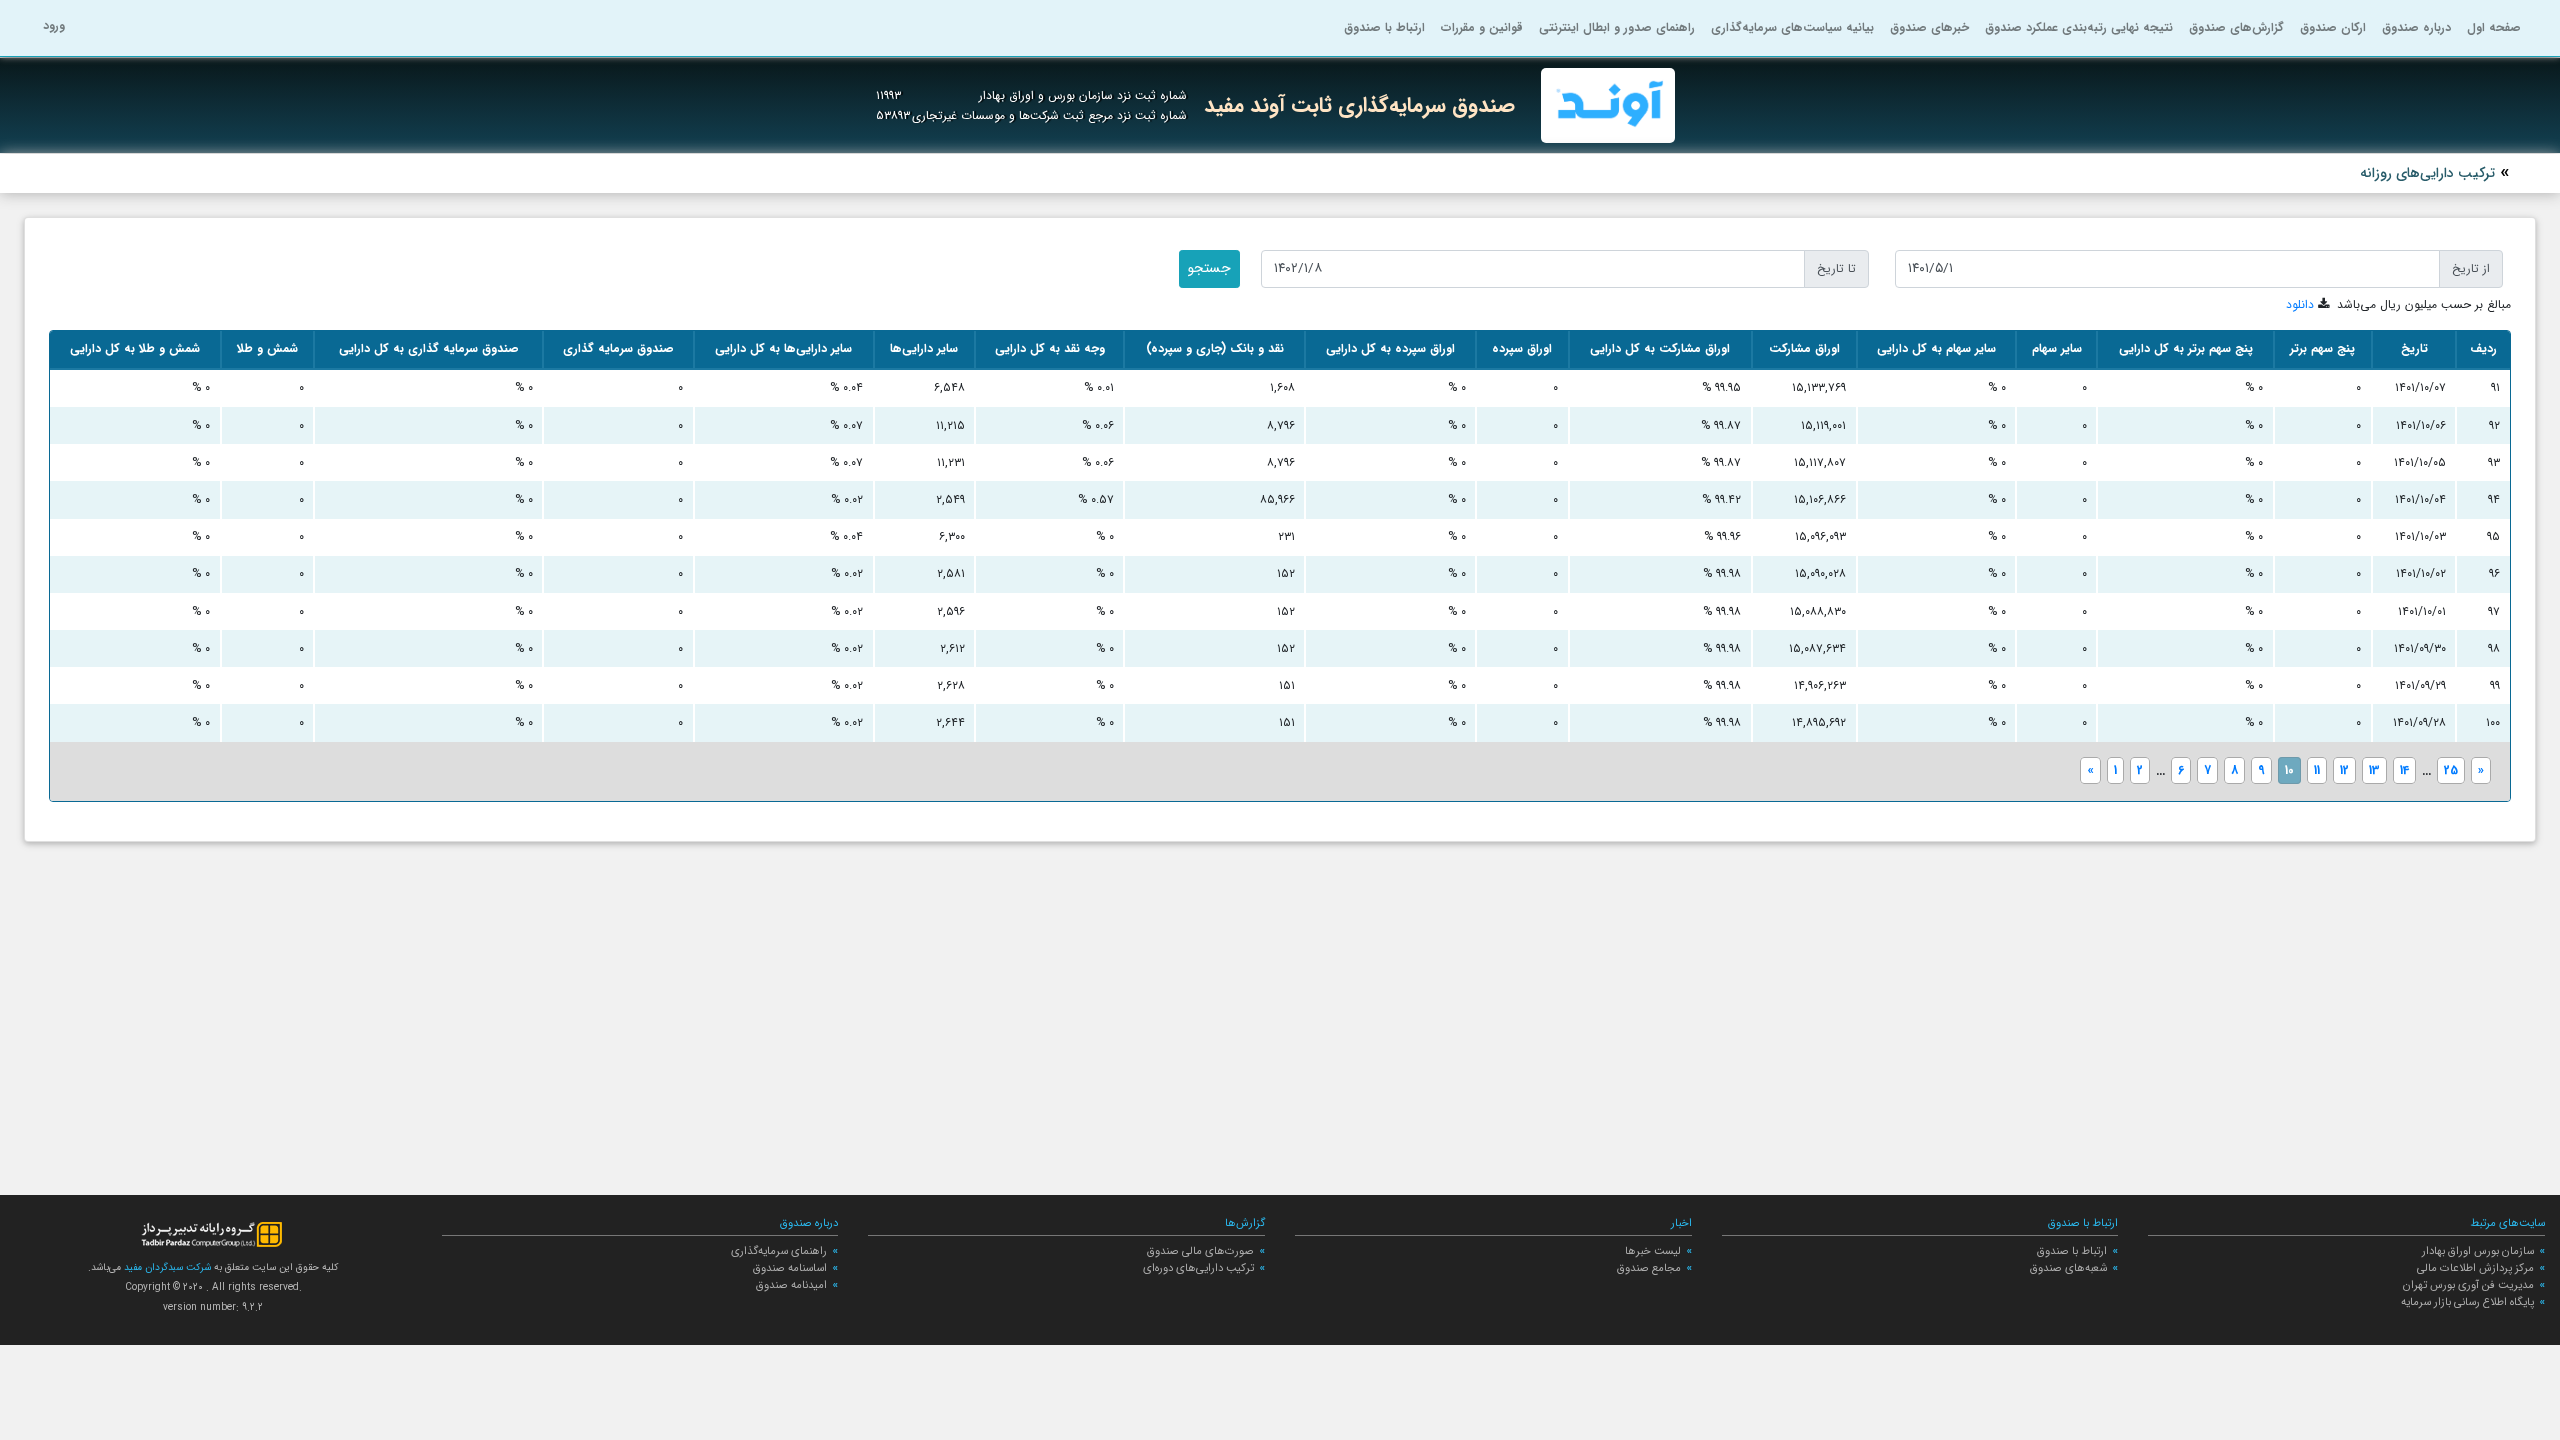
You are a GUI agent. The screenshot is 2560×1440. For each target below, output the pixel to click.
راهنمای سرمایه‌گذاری (779, 1251)
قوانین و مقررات (1482, 27)
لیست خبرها (1653, 1251)
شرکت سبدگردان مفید (166, 1267)
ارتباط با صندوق (1384, 27)
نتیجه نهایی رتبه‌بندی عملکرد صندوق (2079, 27)
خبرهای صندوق (1929, 27)
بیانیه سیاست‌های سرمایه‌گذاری (1792, 27)
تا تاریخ (1836, 268)
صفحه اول (2494, 27)
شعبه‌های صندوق (2068, 1268)
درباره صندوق (2416, 27)
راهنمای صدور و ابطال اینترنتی (1617, 27)
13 (2374, 770)
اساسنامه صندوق (790, 1268)
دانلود (2300, 304)
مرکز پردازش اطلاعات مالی (2475, 1268)
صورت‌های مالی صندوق (1200, 1251)
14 (2404, 770)
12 (2344, 770)
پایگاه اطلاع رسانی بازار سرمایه (2467, 1302)
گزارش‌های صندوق (2236, 27)
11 (2317, 770)
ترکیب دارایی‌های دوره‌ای (1198, 1268)
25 (2451, 770)
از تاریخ (2471, 268)
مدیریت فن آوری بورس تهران (2468, 1285)
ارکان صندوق (2333, 27)
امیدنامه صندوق (791, 1285)
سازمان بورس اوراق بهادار (2478, 1251)
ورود (54, 25)
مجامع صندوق (1649, 1268)
